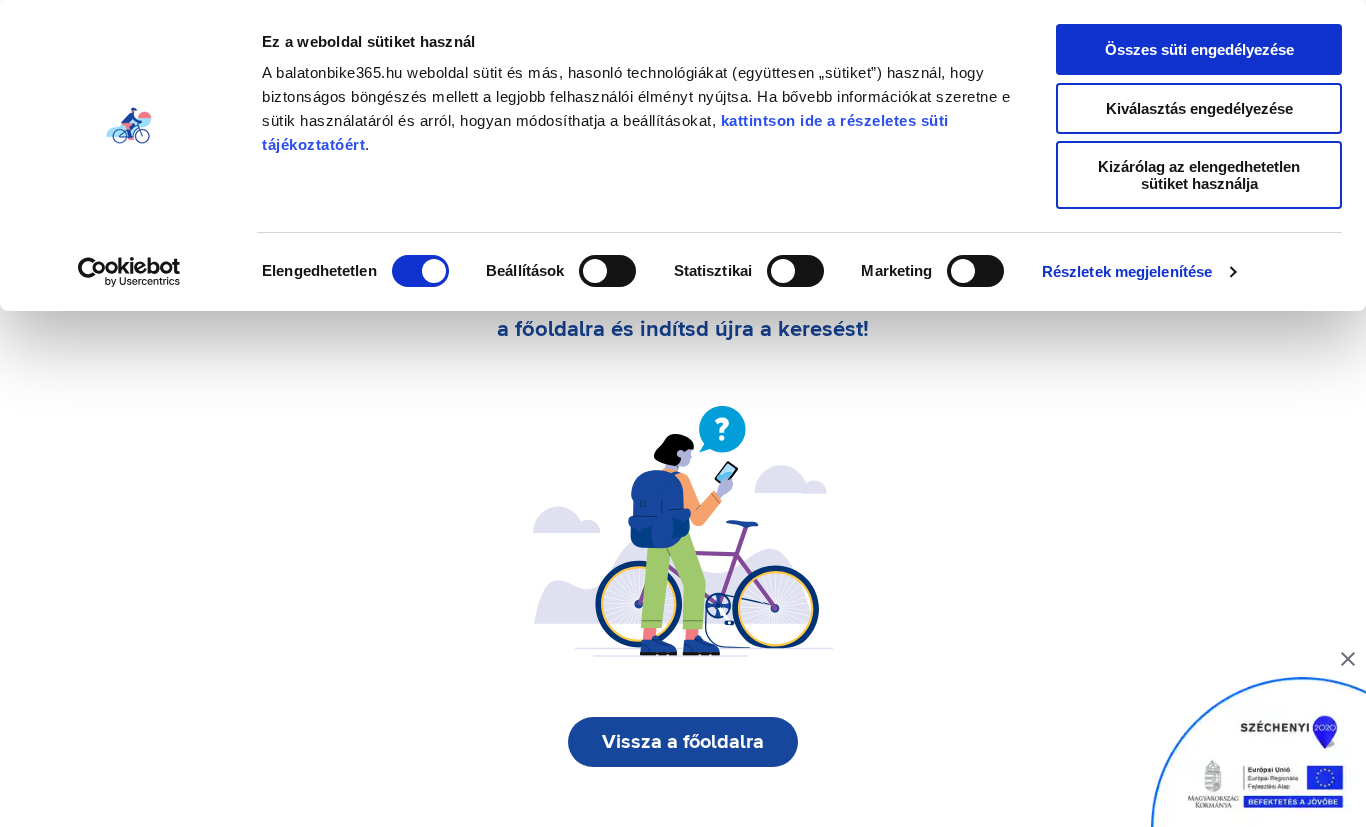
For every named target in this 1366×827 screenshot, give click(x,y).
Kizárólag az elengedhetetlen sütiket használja (1199, 175)
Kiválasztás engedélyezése (1199, 108)
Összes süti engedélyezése (1199, 49)
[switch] (607, 271)
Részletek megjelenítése (1127, 271)
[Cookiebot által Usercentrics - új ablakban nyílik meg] (129, 272)
